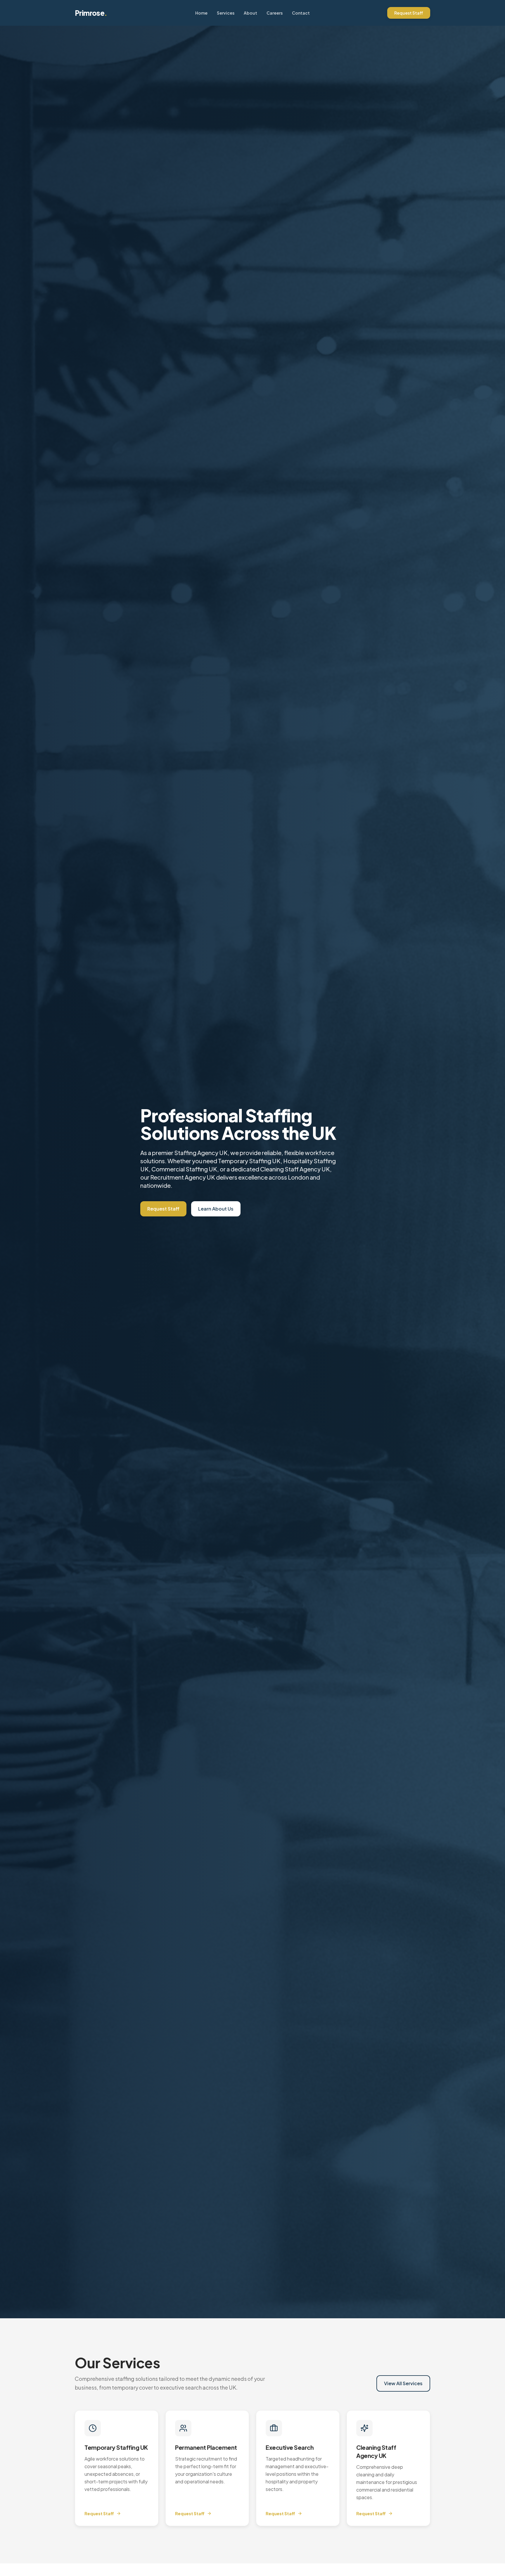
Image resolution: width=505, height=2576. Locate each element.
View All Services (403, 2383)
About (250, 13)
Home (201, 13)
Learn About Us (216, 1209)
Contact (301, 13)
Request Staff (409, 13)
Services (226, 13)
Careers (275, 13)
